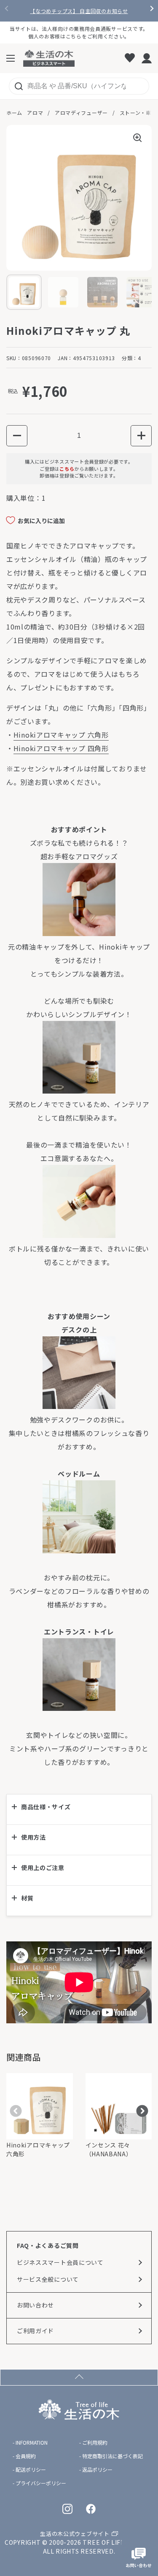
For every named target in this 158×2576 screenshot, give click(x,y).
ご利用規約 (95, 2443)
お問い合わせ (35, 2305)
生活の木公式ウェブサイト (75, 2534)
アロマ (35, 113)
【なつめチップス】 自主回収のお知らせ (79, 11)
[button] (17, 436)
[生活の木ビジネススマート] (49, 58)
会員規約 (26, 2456)
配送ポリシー (31, 2470)
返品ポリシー (97, 2470)
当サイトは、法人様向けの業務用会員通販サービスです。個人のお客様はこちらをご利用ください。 (79, 32)
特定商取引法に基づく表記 (112, 2456)
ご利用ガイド (35, 2331)
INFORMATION (32, 2443)
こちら (67, 469)
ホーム (14, 113)
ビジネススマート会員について (60, 2262)
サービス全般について (48, 2279)
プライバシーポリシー (41, 2483)
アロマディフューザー (81, 113)
